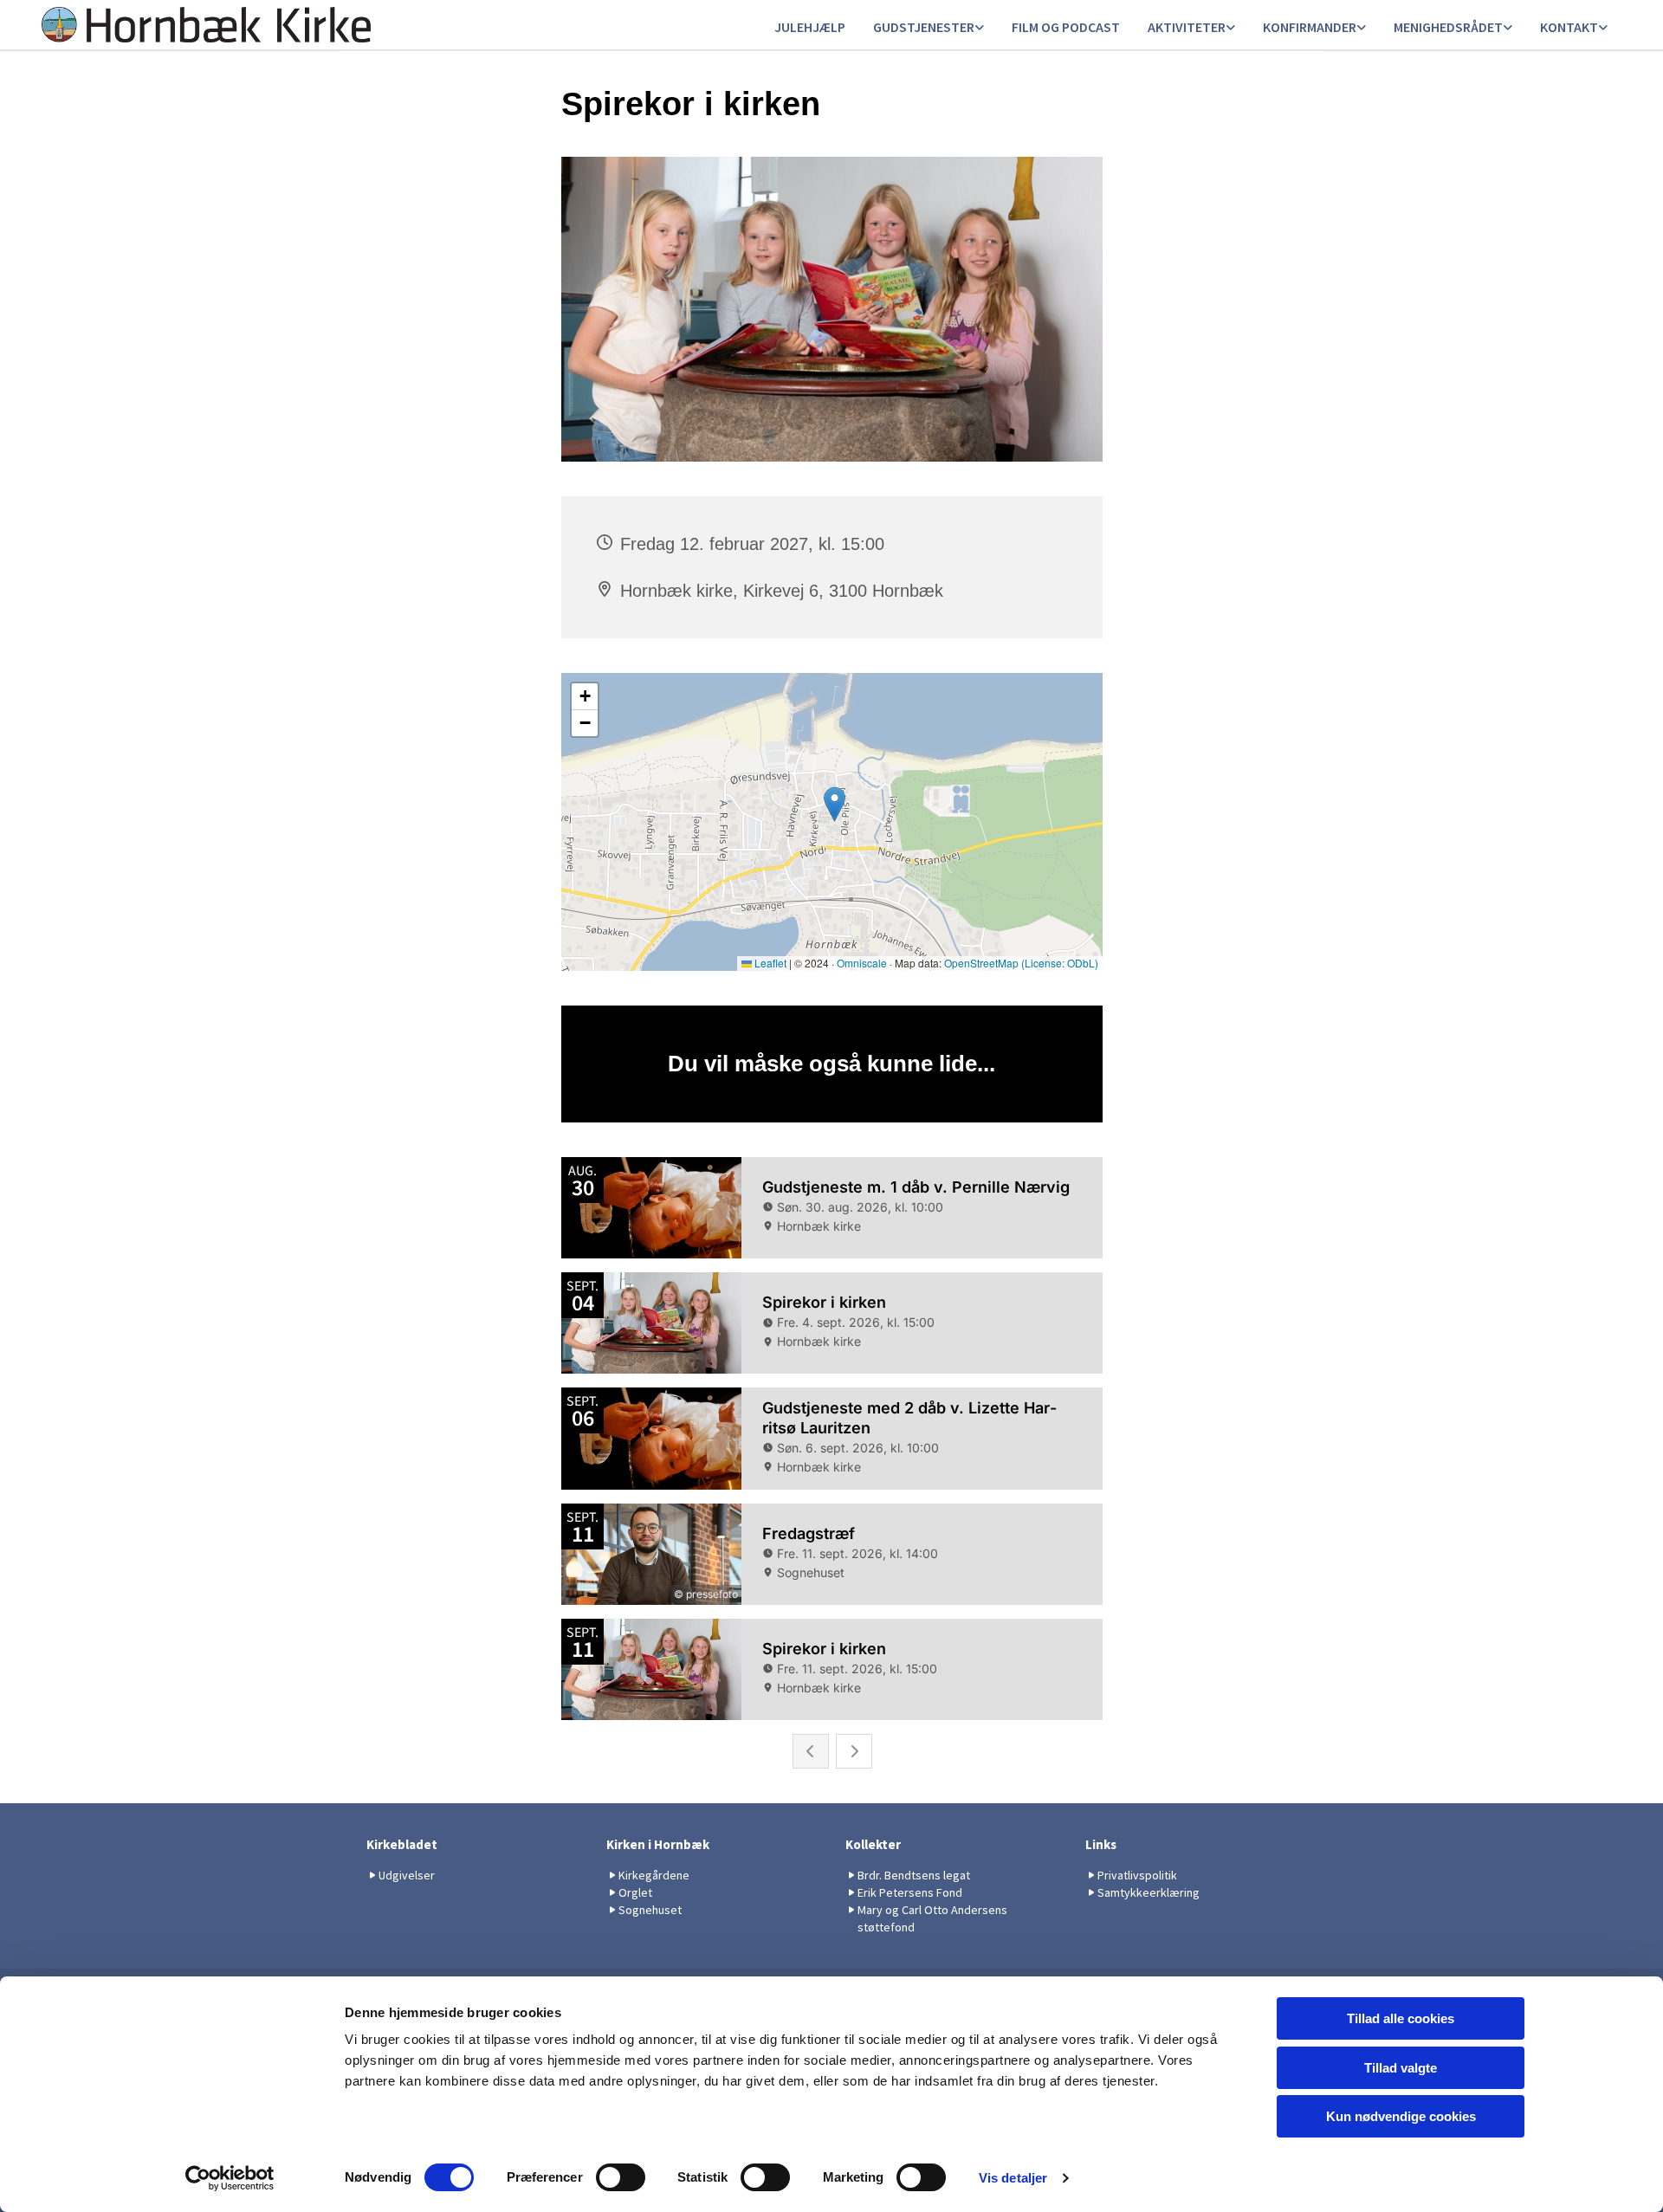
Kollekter (873, 1844)
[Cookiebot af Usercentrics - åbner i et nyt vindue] (230, 2178)
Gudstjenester (924, 27)
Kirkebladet (402, 1844)
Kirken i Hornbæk (658, 1844)
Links (1101, 1844)
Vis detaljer (1013, 2178)
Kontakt (1569, 27)
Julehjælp (810, 27)
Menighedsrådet (1448, 27)
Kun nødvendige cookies (1401, 2116)
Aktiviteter (1187, 27)
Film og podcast (1066, 27)
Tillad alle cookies (1401, 2018)
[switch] (621, 2177)
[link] (929, 28)
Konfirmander (1310, 27)
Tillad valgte (1401, 2068)
